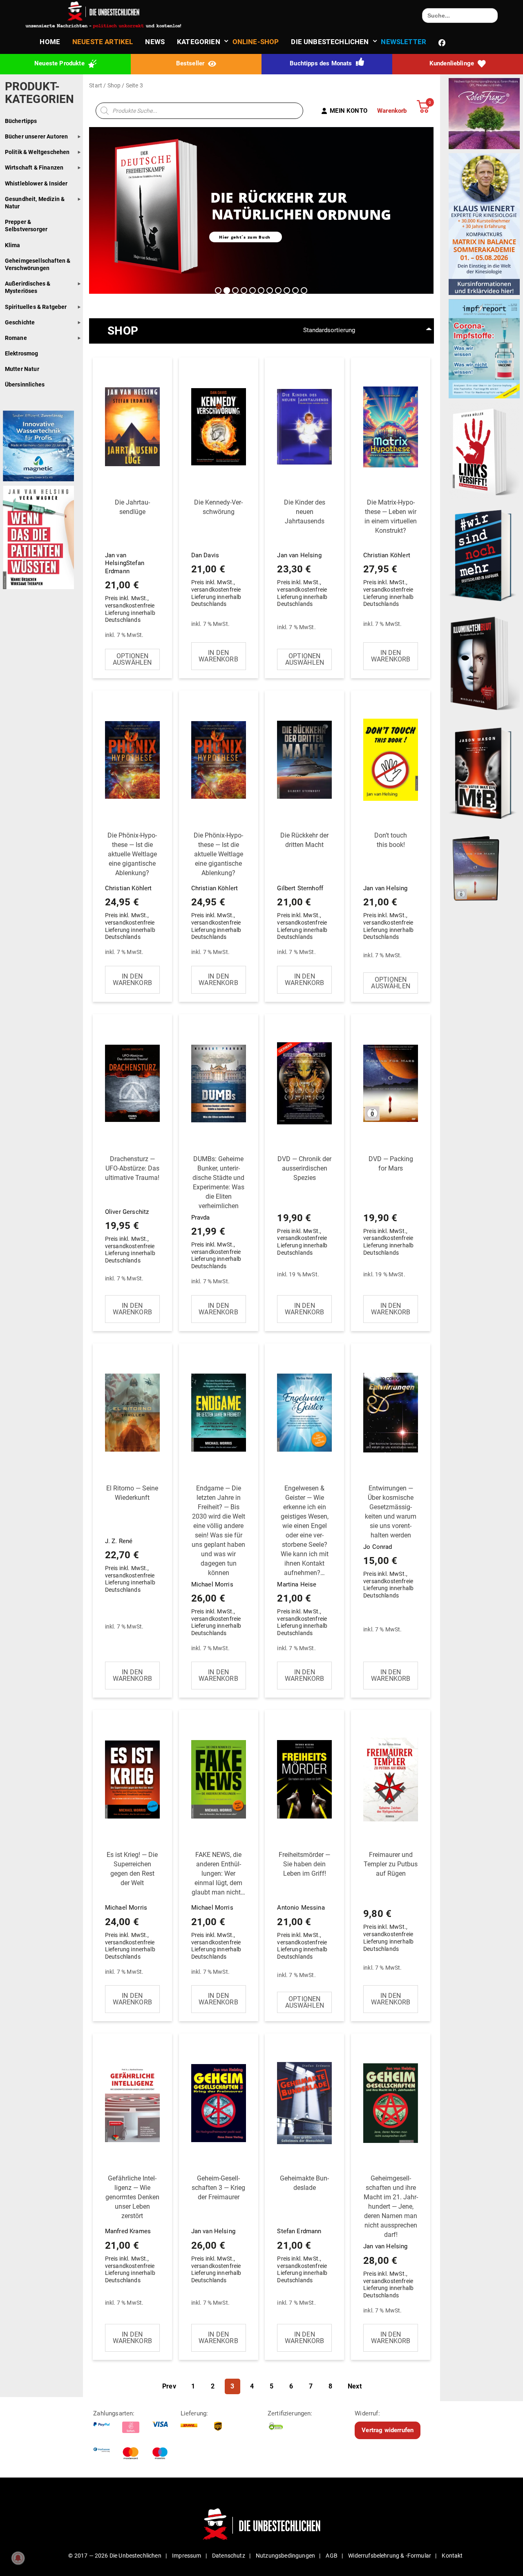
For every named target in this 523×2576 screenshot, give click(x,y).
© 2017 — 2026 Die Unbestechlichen (115, 2556)
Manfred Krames (132, 2229)
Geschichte (20, 322)
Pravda (218, 1212)
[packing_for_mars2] (484, 866)
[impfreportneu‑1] (484, 349)
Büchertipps (21, 121)
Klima (13, 245)
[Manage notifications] (18, 2558)
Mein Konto (349, 111)
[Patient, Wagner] (38, 537)
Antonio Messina (304, 1905)
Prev (169, 2386)
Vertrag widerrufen (388, 2430)
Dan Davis (217, 553)
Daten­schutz (229, 2556)
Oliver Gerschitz (132, 1210)
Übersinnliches (25, 384)
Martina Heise (303, 1561)
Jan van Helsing (302, 553)
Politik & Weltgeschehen (37, 152)
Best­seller (191, 63)
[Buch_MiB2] (484, 773)
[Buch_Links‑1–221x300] (484, 450)
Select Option (132, 659)
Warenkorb (392, 111)
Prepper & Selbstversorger (26, 226)
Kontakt (452, 2556)
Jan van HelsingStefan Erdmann (130, 561)
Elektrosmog (22, 353)
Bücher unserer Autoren (37, 136)
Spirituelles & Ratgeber (36, 307)
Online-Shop (256, 42)
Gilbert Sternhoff (303, 886)
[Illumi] (484, 664)
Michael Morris (218, 1561)
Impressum (187, 2556)
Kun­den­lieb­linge (453, 63)
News (155, 42)
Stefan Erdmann (303, 2229)
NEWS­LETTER (403, 42)
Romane (16, 338)
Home (50, 42)
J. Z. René (132, 1539)
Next (355, 2386)
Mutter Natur (22, 369)
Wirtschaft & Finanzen (34, 168)
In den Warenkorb (218, 656)
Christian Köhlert (390, 553)
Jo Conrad (390, 1542)
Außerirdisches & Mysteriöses (28, 287)
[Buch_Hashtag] (484, 555)
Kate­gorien (199, 42)
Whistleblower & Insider (36, 183)
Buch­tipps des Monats (322, 63)
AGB (331, 2556)
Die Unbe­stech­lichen (330, 42)
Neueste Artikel (103, 42)
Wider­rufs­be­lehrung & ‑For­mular (390, 2556)
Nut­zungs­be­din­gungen (285, 2556)
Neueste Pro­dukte (60, 63)
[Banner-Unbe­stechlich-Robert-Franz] (484, 113)
